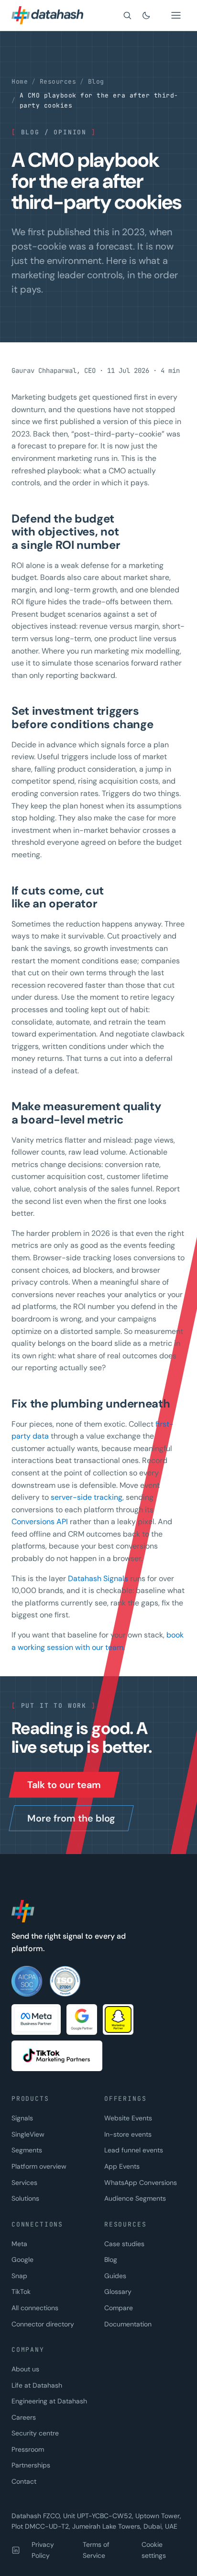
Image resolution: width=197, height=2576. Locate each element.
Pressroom (28, 2449)
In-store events (128, 2134)
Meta (19, 2244)
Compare (119, 2308)
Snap (19, 2276)
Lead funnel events (134, 2150)
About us (25, 2369)
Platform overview (39, 2166)
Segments (27, 2150)
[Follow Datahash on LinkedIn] (16, 2550)
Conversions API (40, 1522)
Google (22, 2259)
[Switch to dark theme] (146, 15)
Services (24, 2183)
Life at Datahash (37, 2385)
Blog (96, 82)
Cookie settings (154, 2550)
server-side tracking (87, 1497)
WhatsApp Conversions (141, 2183)
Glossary (118, 2292)
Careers (24, 2417)
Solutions (25, 2198)
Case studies (124, 2244)
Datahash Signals (98, 1578)
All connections (35, 2308)
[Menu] (176, 15)
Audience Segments (135, 2198)
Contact (24, 2481)
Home (20, 82)
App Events (122, 2166)
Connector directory (43, 2324)
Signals (22, 2118)
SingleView (28, 2134)
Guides (115, 2276)
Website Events (128, 2118)
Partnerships (31, 2465)
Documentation (128, 2324)
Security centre (35, 2433)
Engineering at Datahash (49, 2401)
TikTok (21, 2292)
